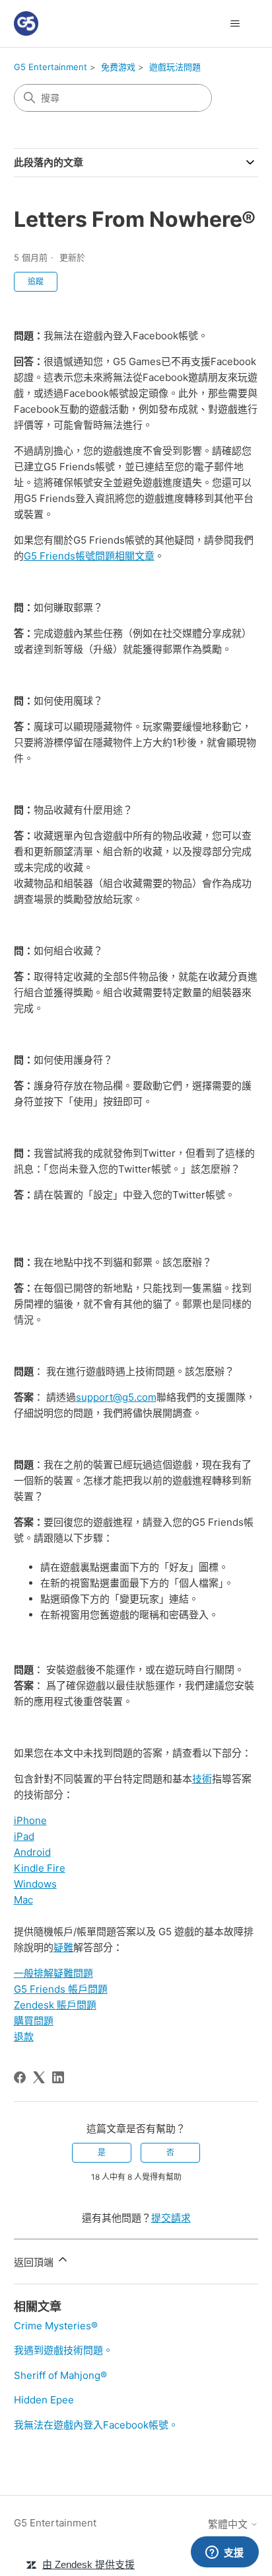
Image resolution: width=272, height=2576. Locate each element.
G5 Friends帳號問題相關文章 (89, 556)
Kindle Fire (40, 1868)
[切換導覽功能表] (235, 24)
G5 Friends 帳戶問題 (61, 1989)
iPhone (30, 1820)
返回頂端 (35, 2262)
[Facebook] (20, 2077)
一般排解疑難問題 (53, 1973)
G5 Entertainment (51, 67)
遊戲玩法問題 (175, 67)
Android (32, 1852)
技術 (202, 1779)
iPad (24, 1836)
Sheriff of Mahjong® (60, 2375)
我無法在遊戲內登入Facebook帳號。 (96, 2425)
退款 (24, 2037)
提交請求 (171, 2218)
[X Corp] (39, 2077)
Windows (35, 1884)
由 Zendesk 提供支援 (88, 2564)
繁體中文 (229, 2524)
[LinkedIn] (58, 2077)
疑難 (63, 1947)
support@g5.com (116, 1397)
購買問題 (34, 2021)
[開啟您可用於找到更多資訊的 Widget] (224, 2553)
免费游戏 (118, 67)
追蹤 (36, 281)
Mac (23, 1900)
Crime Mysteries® (56, 2326)
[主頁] (26, 23)
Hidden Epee (44, 2400)
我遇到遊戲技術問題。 (63, 2350)
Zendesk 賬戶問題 (55, 2005)
